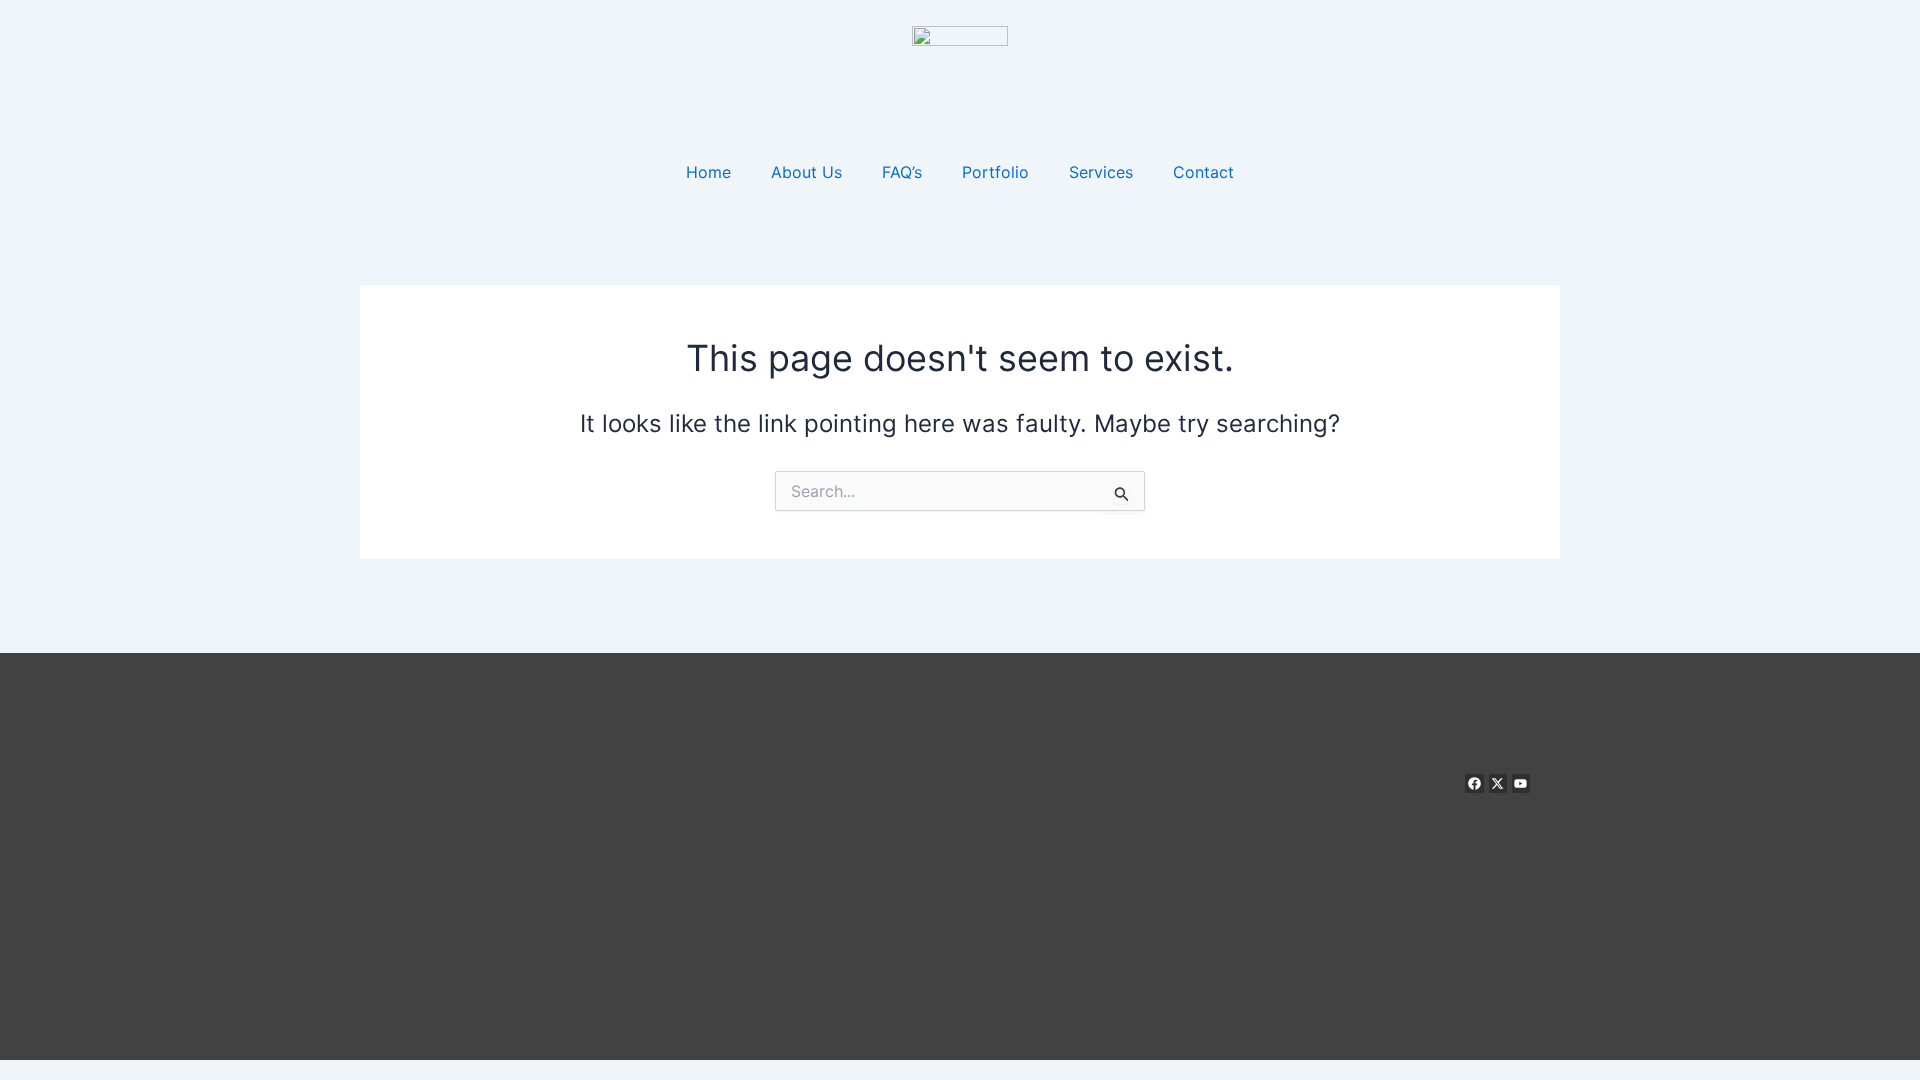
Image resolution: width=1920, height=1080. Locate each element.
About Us (806, 172)
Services (1101, 172)
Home (708, 172)
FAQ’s (902, 172)
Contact (1203, 172)
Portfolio (995, 172)
